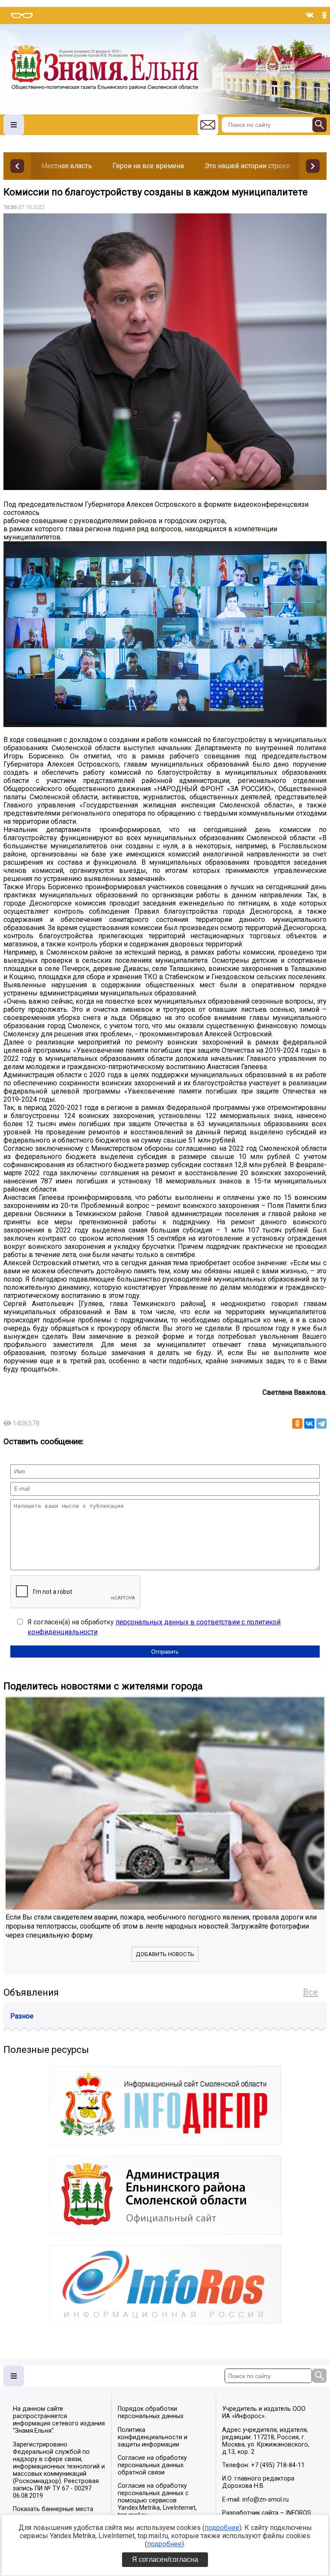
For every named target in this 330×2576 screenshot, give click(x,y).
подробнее (222, 2528)
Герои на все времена (148, 166)
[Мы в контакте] (310, 15)
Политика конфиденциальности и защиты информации (153, 2437)
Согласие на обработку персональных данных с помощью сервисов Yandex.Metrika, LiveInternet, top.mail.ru (157, 2501)
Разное (22, 2016)
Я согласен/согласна (165, 2559)
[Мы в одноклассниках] (324, 15)
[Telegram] (321, 1424)
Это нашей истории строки (247, 166)
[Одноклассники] (297, 1424)
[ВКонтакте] (309, 1424)
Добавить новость (165, 1954)
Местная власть (67, 166)
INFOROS (298, 2513)
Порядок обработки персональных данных (151, 2413)
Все (310, 1992)
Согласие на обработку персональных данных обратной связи (152, 2465)
